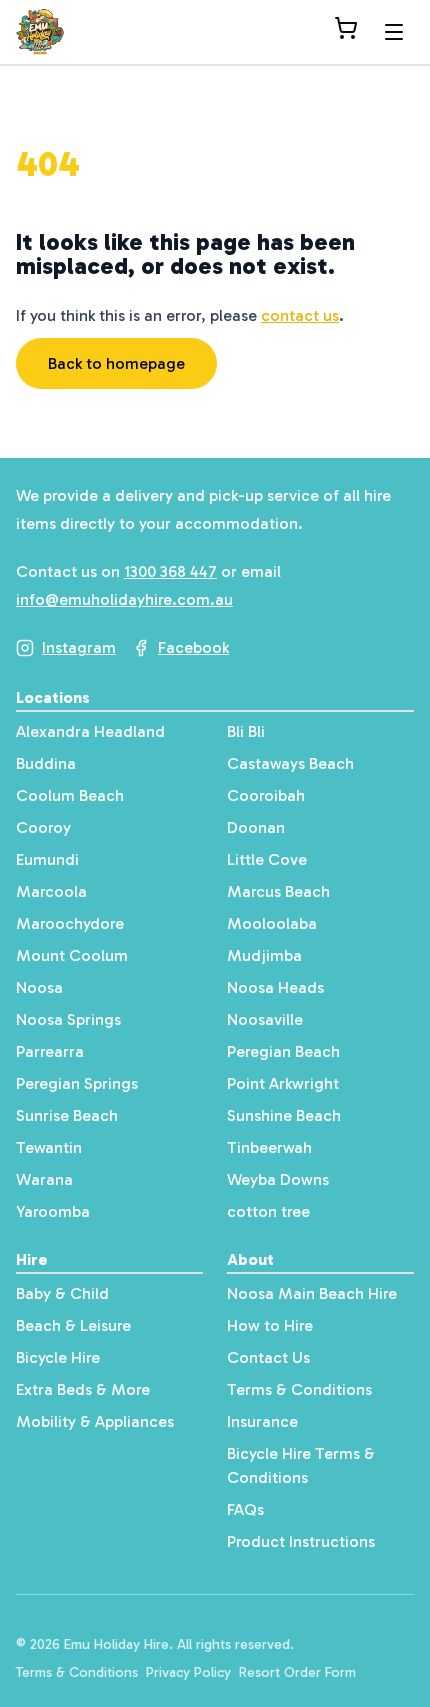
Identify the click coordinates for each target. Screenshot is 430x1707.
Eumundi (47, 859)
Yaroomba (53, 1211)
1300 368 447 (170, 571)
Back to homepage (116, 363)
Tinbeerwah (269, 1147)
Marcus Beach (278, 891)
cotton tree (268, 1211)
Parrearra (50, 1051)
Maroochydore (70, 923)
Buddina (46, 763)
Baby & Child (62, 1293)
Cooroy (43, 827)
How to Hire (270, 1325)
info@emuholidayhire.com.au (124, 599)
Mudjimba (264, 955)
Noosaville (265, 1019)
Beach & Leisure (73, 1325)
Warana (44, 1179)
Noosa (39, 987)
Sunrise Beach (67, 1115)
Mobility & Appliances (95, 1421)
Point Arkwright (283, 1083)
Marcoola (51, 891)
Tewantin (49, 1147)
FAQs (245, 1509)
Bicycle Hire (58, 1357)
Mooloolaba (272, 923)
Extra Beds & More (83, 1389)
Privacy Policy (188, 1672)
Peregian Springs (77, 1083)
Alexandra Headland (90, 731)
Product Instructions (301, 1541)
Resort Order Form (297, 1672)
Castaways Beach (290, 763)
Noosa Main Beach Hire (312, 1293)
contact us (300, 315)
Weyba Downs (278, 1179)
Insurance (262, 1421)
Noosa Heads (275, 987)
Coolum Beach (70, 795)
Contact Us (268, 1357)
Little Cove (267, 859)
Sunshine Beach (284, 1115)
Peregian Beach (283, 1051)
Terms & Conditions (299, 1389)
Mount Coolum (72, 955)
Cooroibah (266, 795)
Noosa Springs (68, 1019)
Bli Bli (246, 731)
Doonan (256, 827)
